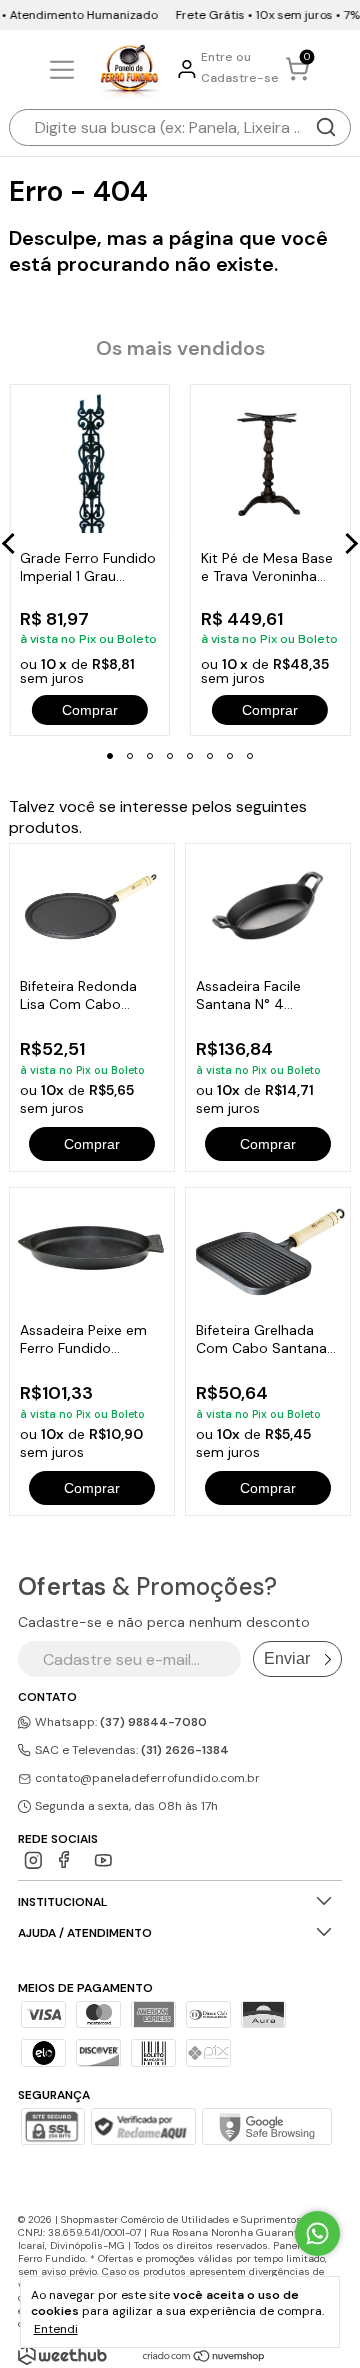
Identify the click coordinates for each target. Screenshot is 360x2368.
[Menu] (65, 70)
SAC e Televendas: (130, 1750)
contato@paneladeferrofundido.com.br (147, 1778)
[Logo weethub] (62, 2355)
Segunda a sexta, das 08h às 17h (125, 1806)
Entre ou (226, 57)
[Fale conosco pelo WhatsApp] (317, 2233)
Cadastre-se (240, 78)
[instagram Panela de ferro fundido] (33, 1860)
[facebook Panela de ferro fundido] (68, 1860)
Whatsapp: (119, 1722)
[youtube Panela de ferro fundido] (103, 1860)
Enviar (287, 1658)
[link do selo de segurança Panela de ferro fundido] (143, 2129)
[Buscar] (326, 127)
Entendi (56, 2329)
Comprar (92, 1144)
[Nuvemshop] (204, 2357)
